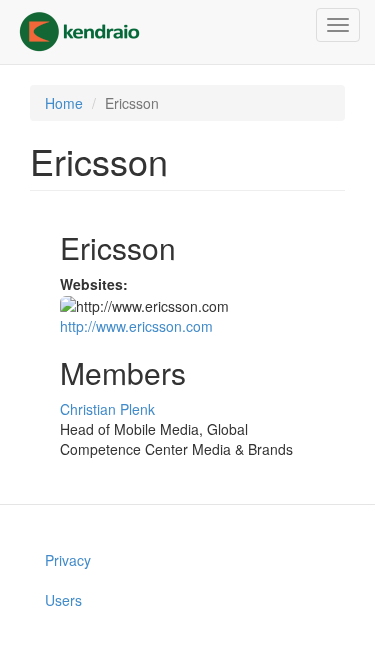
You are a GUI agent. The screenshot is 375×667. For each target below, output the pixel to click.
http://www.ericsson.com (136, 326)
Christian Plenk (107, 409)
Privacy (68, 560)
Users (63, 600)
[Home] (79, 32)
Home (64, 103)
